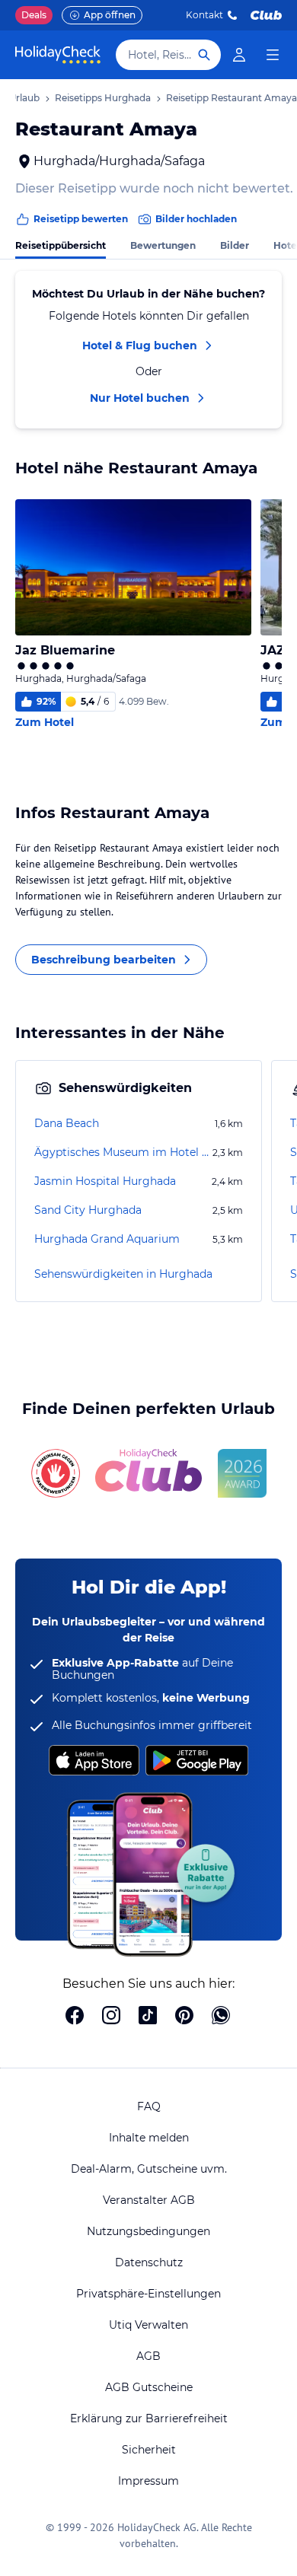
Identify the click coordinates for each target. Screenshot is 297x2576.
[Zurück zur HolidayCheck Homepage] (58, 55)
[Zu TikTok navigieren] (148, 2017)
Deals (34, 15)
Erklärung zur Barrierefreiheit (149, 2418)
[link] (239, 55)
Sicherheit (149, 2450)
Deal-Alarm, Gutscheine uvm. (149, 2169)
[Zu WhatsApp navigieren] (221, 2017)
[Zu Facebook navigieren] (75, 2017)
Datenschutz (149, 2262)
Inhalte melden (149, 2138)
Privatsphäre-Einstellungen (148, 2294)
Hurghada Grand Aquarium (107, 1239)
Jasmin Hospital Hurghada (105, 1181)
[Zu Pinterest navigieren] (184, 2017)
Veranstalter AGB (149, 2200)
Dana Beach (67, 1123)
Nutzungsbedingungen (148, 2231)
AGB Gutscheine (149, 2387)
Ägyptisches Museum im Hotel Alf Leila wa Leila (122, 1152)
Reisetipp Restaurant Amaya (232, 98)
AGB (148, 2356)
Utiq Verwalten (148, 2325)
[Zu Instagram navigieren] (111, 2017)
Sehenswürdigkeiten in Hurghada (123, 1274)
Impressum (148, 2481)
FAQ (149, 2106)
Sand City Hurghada (88, 1210)
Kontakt (204, 15)
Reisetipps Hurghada (103, 98)
